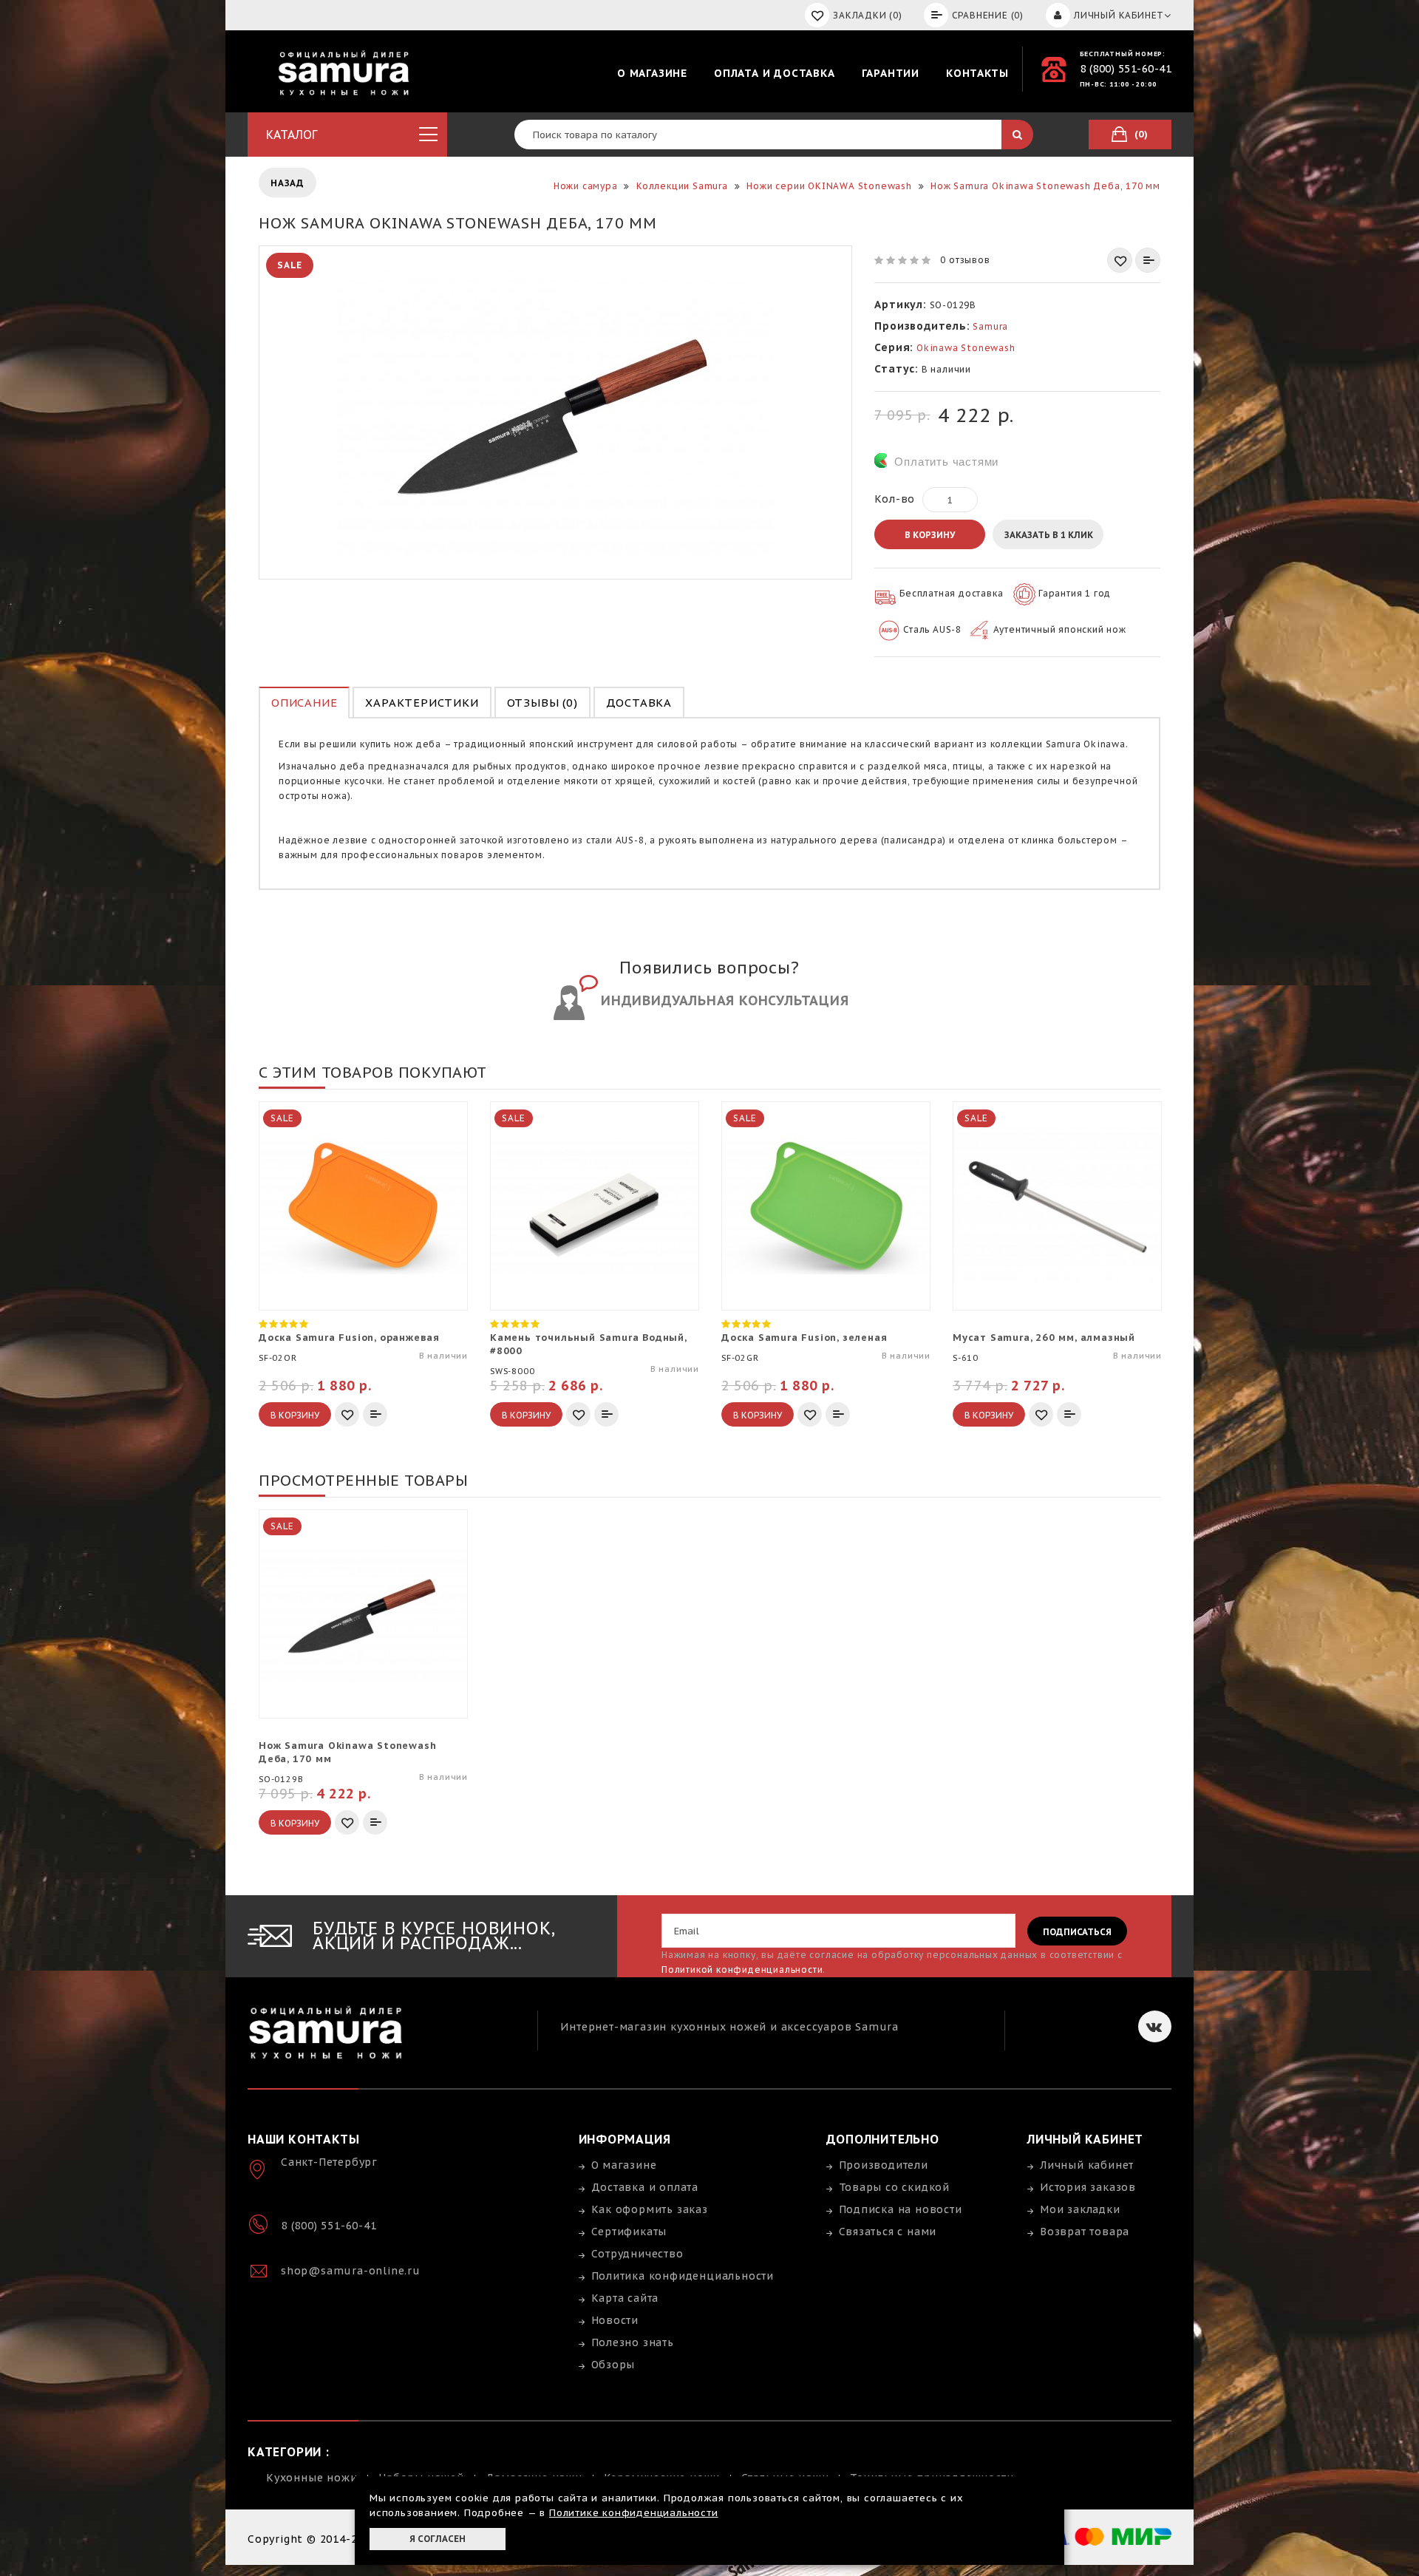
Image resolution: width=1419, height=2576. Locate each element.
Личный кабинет (1087, 2165)
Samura (990, 326)
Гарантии (891, 73)
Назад (287, 183)
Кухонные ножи (312, 2478)
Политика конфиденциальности (683, 2276)
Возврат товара (1085, 2232)
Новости (615, 2320)
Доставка (639, 703)
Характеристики (422, 703)
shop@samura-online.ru (351, 2271)
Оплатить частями (946, 462)
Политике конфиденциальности (634, 2513)
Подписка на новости (901, 2209)
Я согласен (438, 2539)
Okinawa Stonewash (966, 348)
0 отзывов (965, 260)
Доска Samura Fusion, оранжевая (349, 1338)
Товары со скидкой (895, 2187)
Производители (884, 2165)
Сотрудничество (637, 2254)
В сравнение (1148, 260)
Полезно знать (633, 2342)
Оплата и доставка (775, 73)
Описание (304, 703)
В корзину (930, 535)
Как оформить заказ (650, 2209)
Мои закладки (1080, 2209)
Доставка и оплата (645, 2187)
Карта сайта (625, 2298)
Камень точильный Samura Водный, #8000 (588, 1344)
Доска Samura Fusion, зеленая (804, 1338)
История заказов (1088, 2187)
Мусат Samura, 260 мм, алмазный (1044, 1338)
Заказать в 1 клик (1049, 535)
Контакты (977, 73)
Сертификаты (629, 2232)
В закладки (1120, 260)
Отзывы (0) (542, 703)
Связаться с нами (888, 2232)
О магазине (652, 73)
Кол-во (895, 499)
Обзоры (613, 2365)
